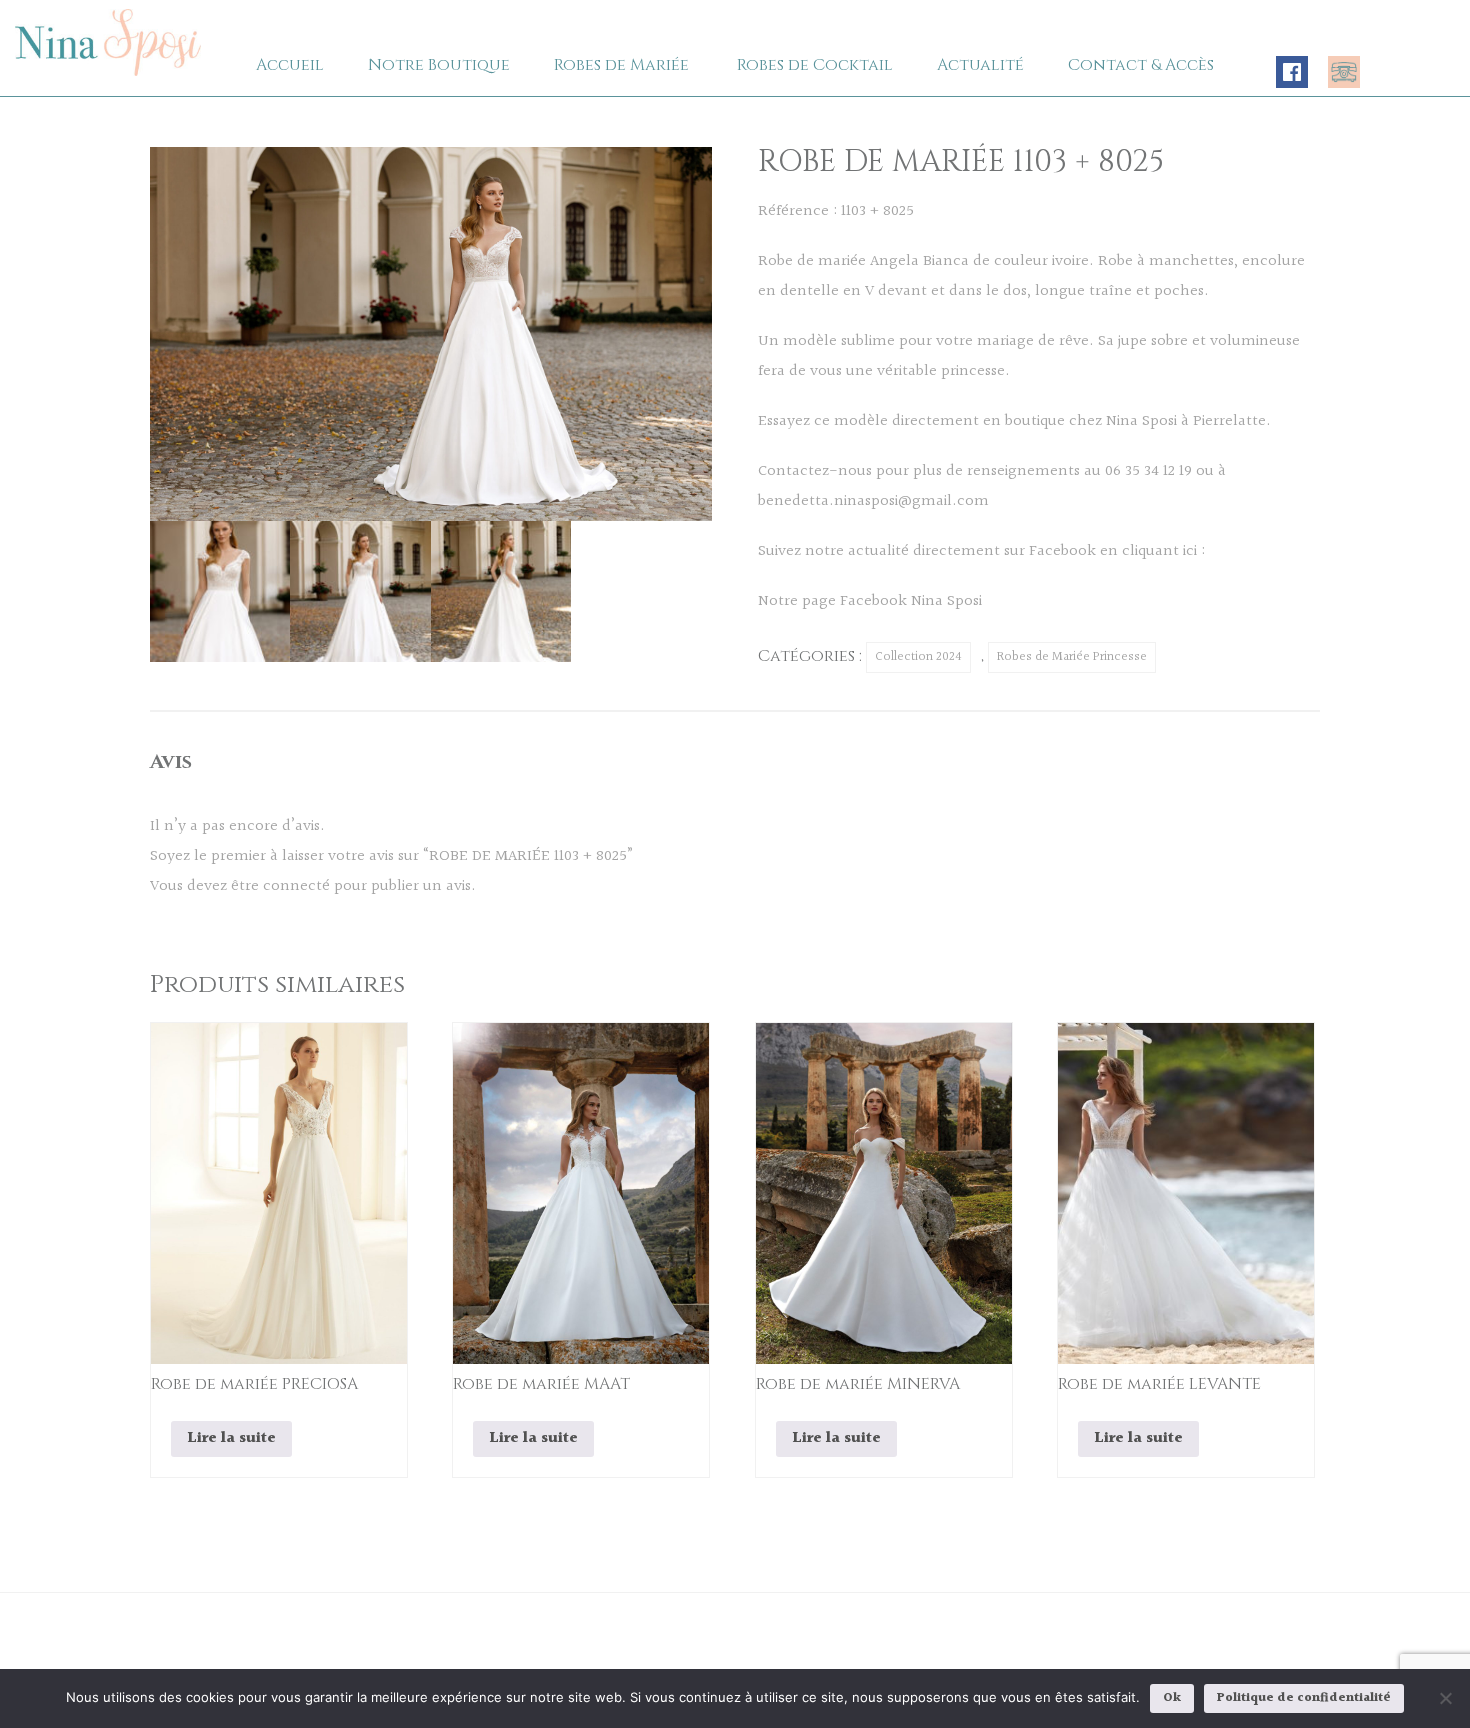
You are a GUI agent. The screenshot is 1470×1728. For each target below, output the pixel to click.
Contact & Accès (1141, 65)
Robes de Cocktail (815, 65)
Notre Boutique (439, 65)
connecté (296, 886)
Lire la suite (231, 1438)
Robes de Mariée (621, 65)
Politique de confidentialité (1304, 1698)
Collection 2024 (918, 657)
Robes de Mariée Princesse (1072, 657)
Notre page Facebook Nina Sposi (870, 601)
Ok (1172, 1698)
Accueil (290, 65)
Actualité (980, 65)
